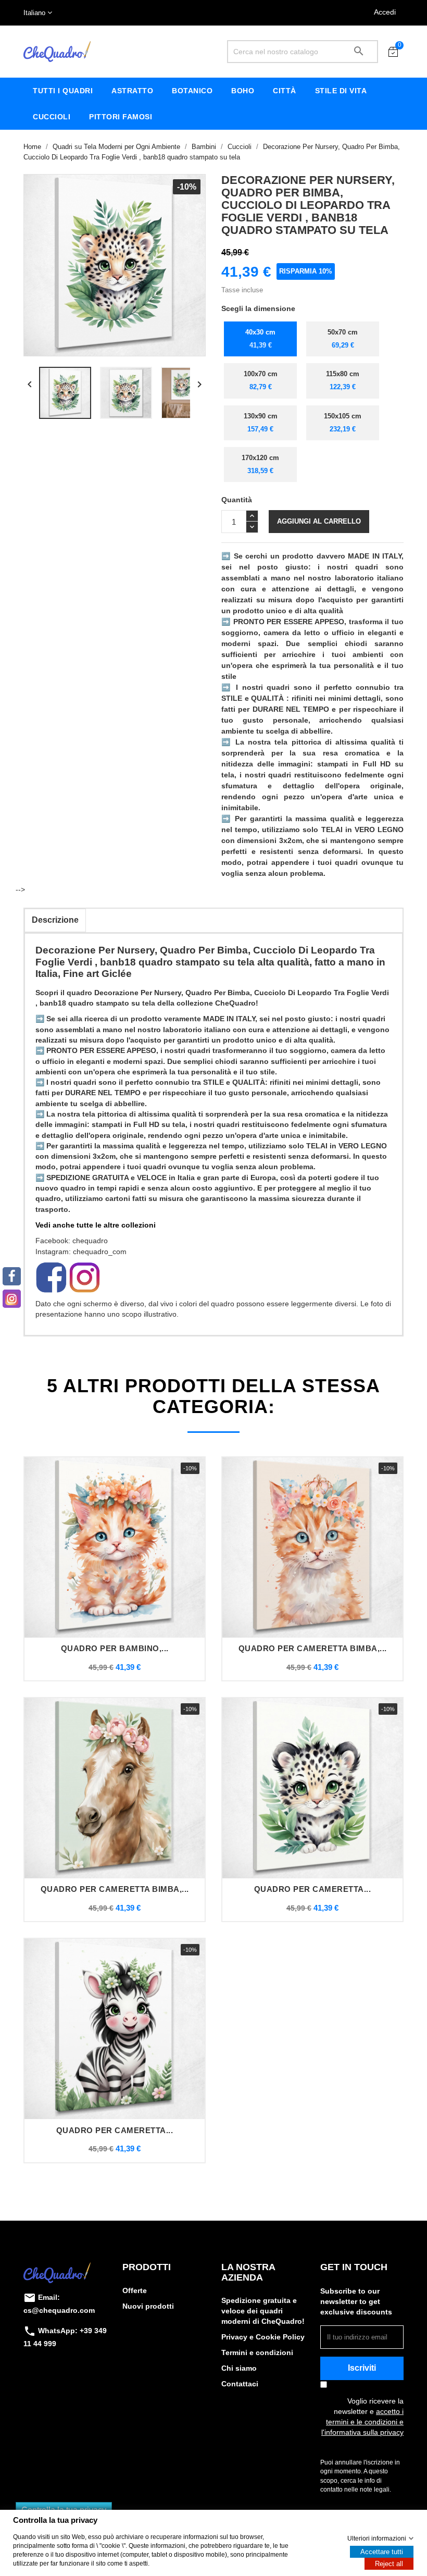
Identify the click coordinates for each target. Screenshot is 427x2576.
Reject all (389, 2564)
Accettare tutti (382, 2552)
